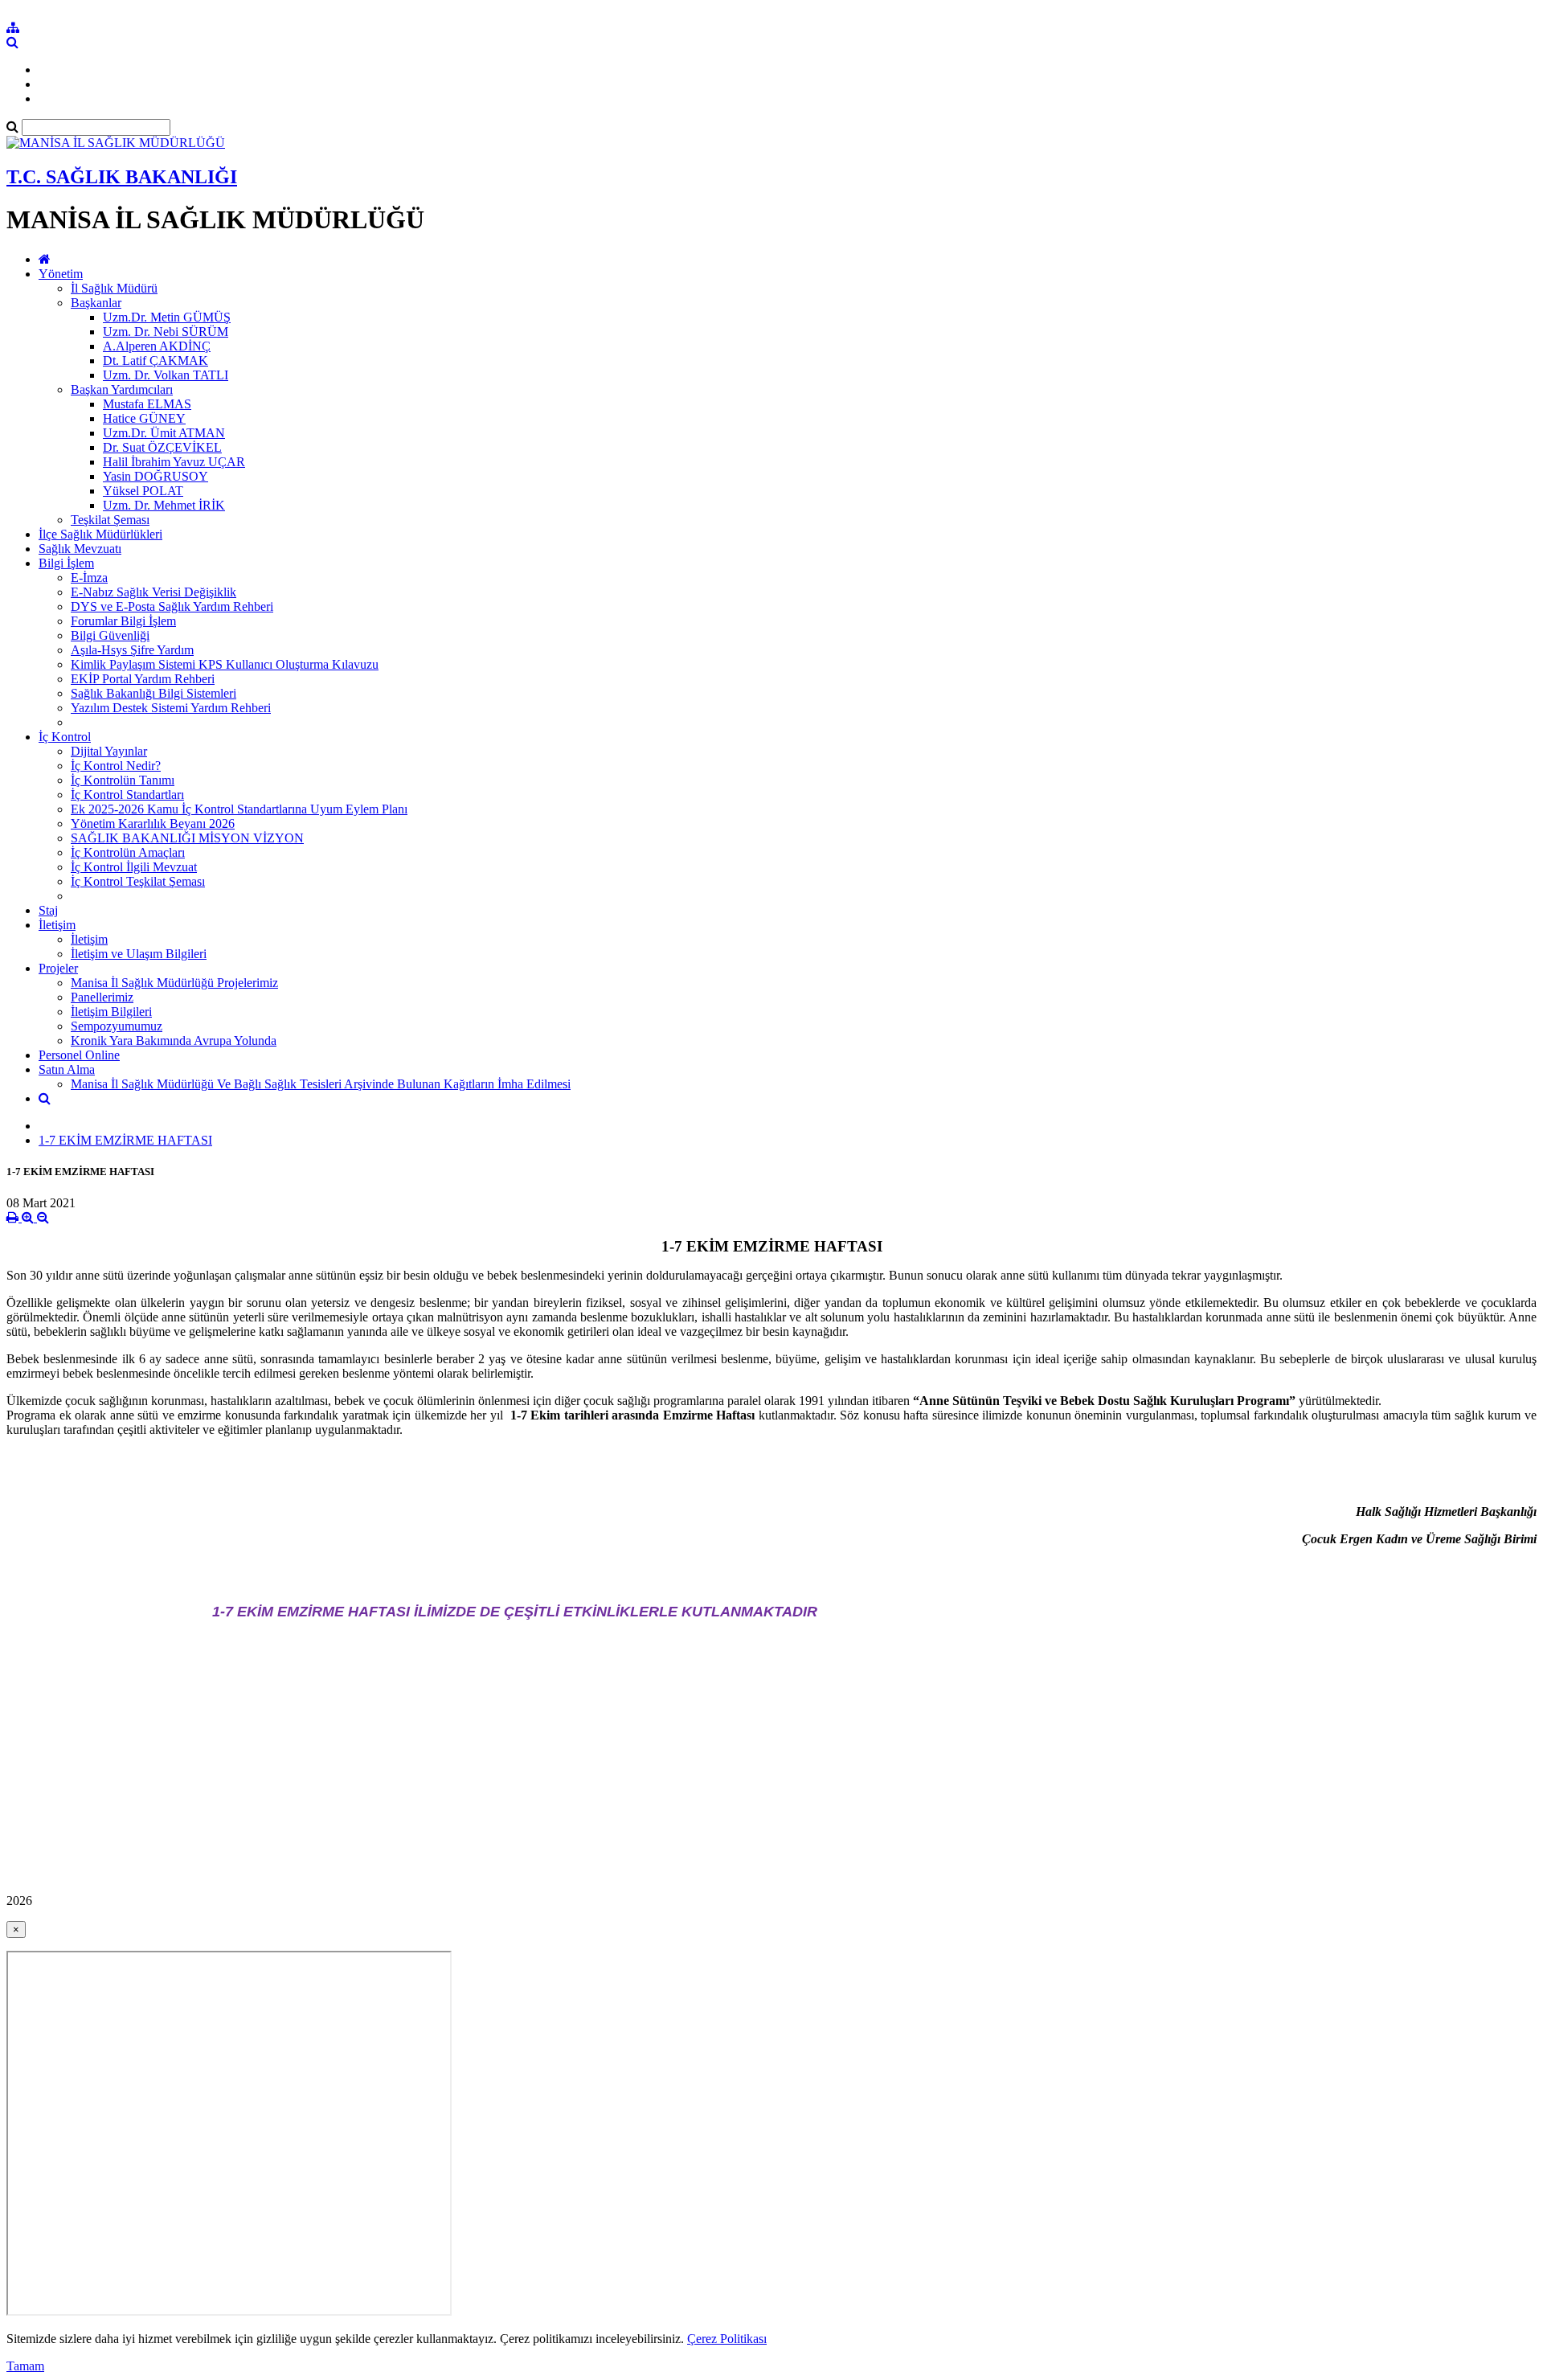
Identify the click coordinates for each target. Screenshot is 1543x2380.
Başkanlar (96, 303)
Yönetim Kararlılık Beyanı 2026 (153, 823)
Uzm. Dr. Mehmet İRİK (164, 505)
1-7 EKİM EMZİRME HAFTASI (125, 1140)
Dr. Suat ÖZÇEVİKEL (162, 447)
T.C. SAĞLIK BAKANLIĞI (122, 177)
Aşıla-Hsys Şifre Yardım (132, 650)
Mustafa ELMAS (147, 404)
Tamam (25, 2366)
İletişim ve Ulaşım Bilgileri (139, 954)
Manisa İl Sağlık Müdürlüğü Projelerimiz (174, 983)
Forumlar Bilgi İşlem (123, 621)
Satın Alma (67, 1069)
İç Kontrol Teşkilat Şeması (138, 881)
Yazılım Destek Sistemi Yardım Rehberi (171, 708)
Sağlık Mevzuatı (80, 549)
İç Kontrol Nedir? (116, 766)
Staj (48, 910)
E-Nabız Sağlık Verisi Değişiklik (153, 592)
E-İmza (89, 578)
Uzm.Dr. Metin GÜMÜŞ (167, 317)
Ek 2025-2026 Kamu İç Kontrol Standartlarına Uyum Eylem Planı (239, 809)
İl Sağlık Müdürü (114, 288)
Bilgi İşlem (66, 563)
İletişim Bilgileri (111, 1012)
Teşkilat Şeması (110, 520)
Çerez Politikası (727, 2339)
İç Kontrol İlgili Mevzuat (134, 867)
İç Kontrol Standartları (127, 795)
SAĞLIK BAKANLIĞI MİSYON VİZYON (187, 838)
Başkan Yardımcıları (122, 389)
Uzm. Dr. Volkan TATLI (166, 375)
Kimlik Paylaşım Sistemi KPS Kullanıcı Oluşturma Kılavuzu (225, 664)
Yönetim (61, 274)
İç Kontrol (65, 737)
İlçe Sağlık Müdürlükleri (100, 534)
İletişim (57, 925)
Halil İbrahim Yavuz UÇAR (174, 462)
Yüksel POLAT (143, 491)
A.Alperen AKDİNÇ (157, 346)
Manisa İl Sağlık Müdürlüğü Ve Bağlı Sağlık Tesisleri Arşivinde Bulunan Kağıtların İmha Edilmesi (321, 1084)
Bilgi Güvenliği (110, 635)
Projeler (58, 968)
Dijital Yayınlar (109, 751)
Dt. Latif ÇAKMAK (156, 360)
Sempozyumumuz (117, 1026)
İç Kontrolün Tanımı (123, 780)
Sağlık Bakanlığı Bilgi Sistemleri (153, 693)
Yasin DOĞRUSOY (156, 476)
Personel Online (79, 1055)
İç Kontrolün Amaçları (128, 852)
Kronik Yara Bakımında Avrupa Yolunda (174, 1040)
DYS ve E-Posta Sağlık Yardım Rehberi (172, 606)
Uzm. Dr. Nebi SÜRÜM (166, 332)
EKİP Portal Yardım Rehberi (143, 679)
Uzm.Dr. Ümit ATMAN (164, 433)
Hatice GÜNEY (144, 418)
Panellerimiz (102, 997)
